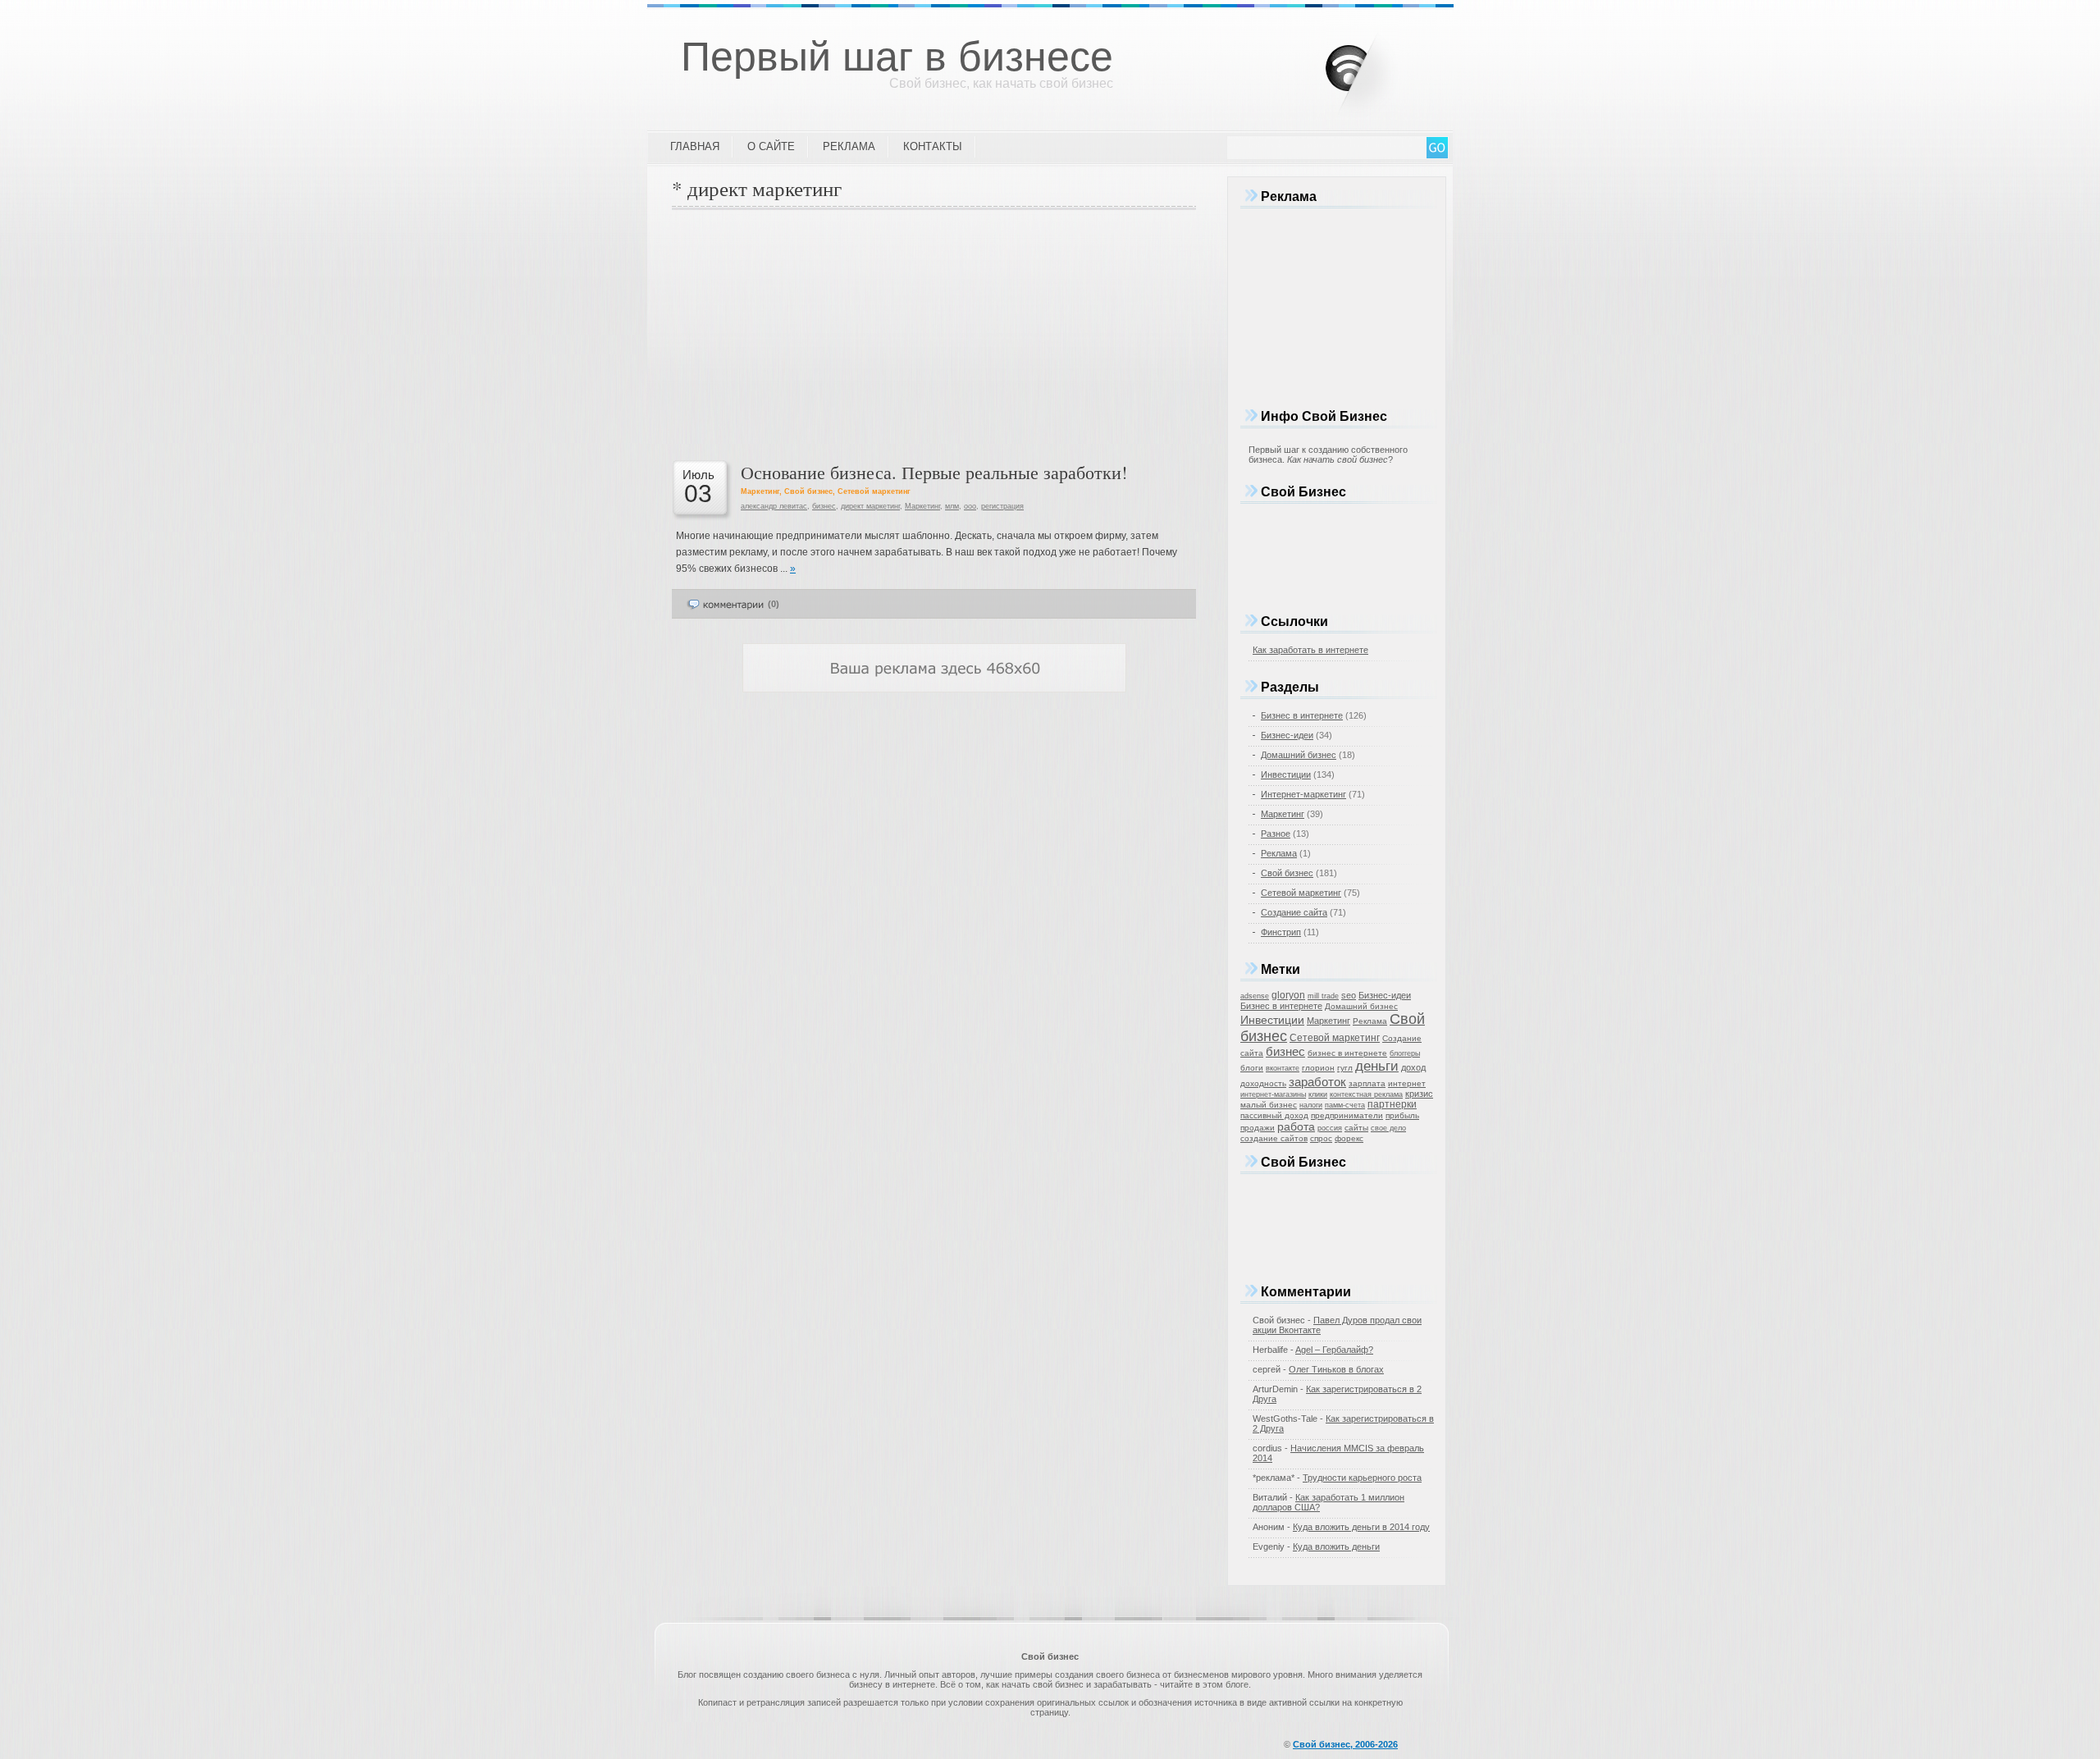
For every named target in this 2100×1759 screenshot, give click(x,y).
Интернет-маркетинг (1303, 794)
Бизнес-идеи (1287, 735)
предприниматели (1347, 1115)
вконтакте (1283, 1068)
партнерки (1392, 1104)
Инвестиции (1286, 774)
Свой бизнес (808, 491)
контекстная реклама (1366, 1094)
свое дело (1388, 1128)
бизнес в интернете (1347, 1053)
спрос (1321, 1138)
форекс (1349, 1138)
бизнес (824, 506)
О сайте (771, 146)
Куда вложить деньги (1336, 1547)
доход (1413, 1067)
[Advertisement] (934, 333)
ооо (970, 506)
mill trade (1323, 996)
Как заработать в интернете (1310, 650)
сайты (1356, 1128)
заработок (1317, 1082)
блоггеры (1405, 1053)
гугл (1345, 1068)
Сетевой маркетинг (874, 491)
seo (1349, 995)
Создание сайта (1294, 912)
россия (1330, 1128)
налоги (1311, 1105)
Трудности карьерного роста (1362, 1478)
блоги (1252, 1068)
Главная (695, 146)
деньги (1377, 1066)
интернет (1407, 1083)
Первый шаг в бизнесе (897, 57)
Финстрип (1281, 932)
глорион (1318, 1068)
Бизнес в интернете (1302, 715)
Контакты (933, 146)
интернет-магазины (1273, 1094)
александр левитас (774, 506)
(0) (774, 604)
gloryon (1288, 995)
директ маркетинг (870, 506)
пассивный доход (1274, 1115)
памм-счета (1345, 1105)
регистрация (1002, 506)
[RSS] (1374, 65)
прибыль (1402, 1115)
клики (1318, 1094)
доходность (1263, 1083)
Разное (1276, 834)
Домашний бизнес (1299, 755)
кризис (1419, 1094)
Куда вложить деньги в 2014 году (1361, 1527)
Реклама (849, 146)
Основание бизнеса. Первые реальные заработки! (934, 472)
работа (1296, 1126)
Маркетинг (760, 491)
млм (952, 506)
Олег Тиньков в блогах (1336, 1369)
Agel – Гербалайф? (1334, 1350)
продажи (1258, 1128)
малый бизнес (1269, 1105)
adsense (1255, 996)
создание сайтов (1274, 1138)
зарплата (1367, 1083)
